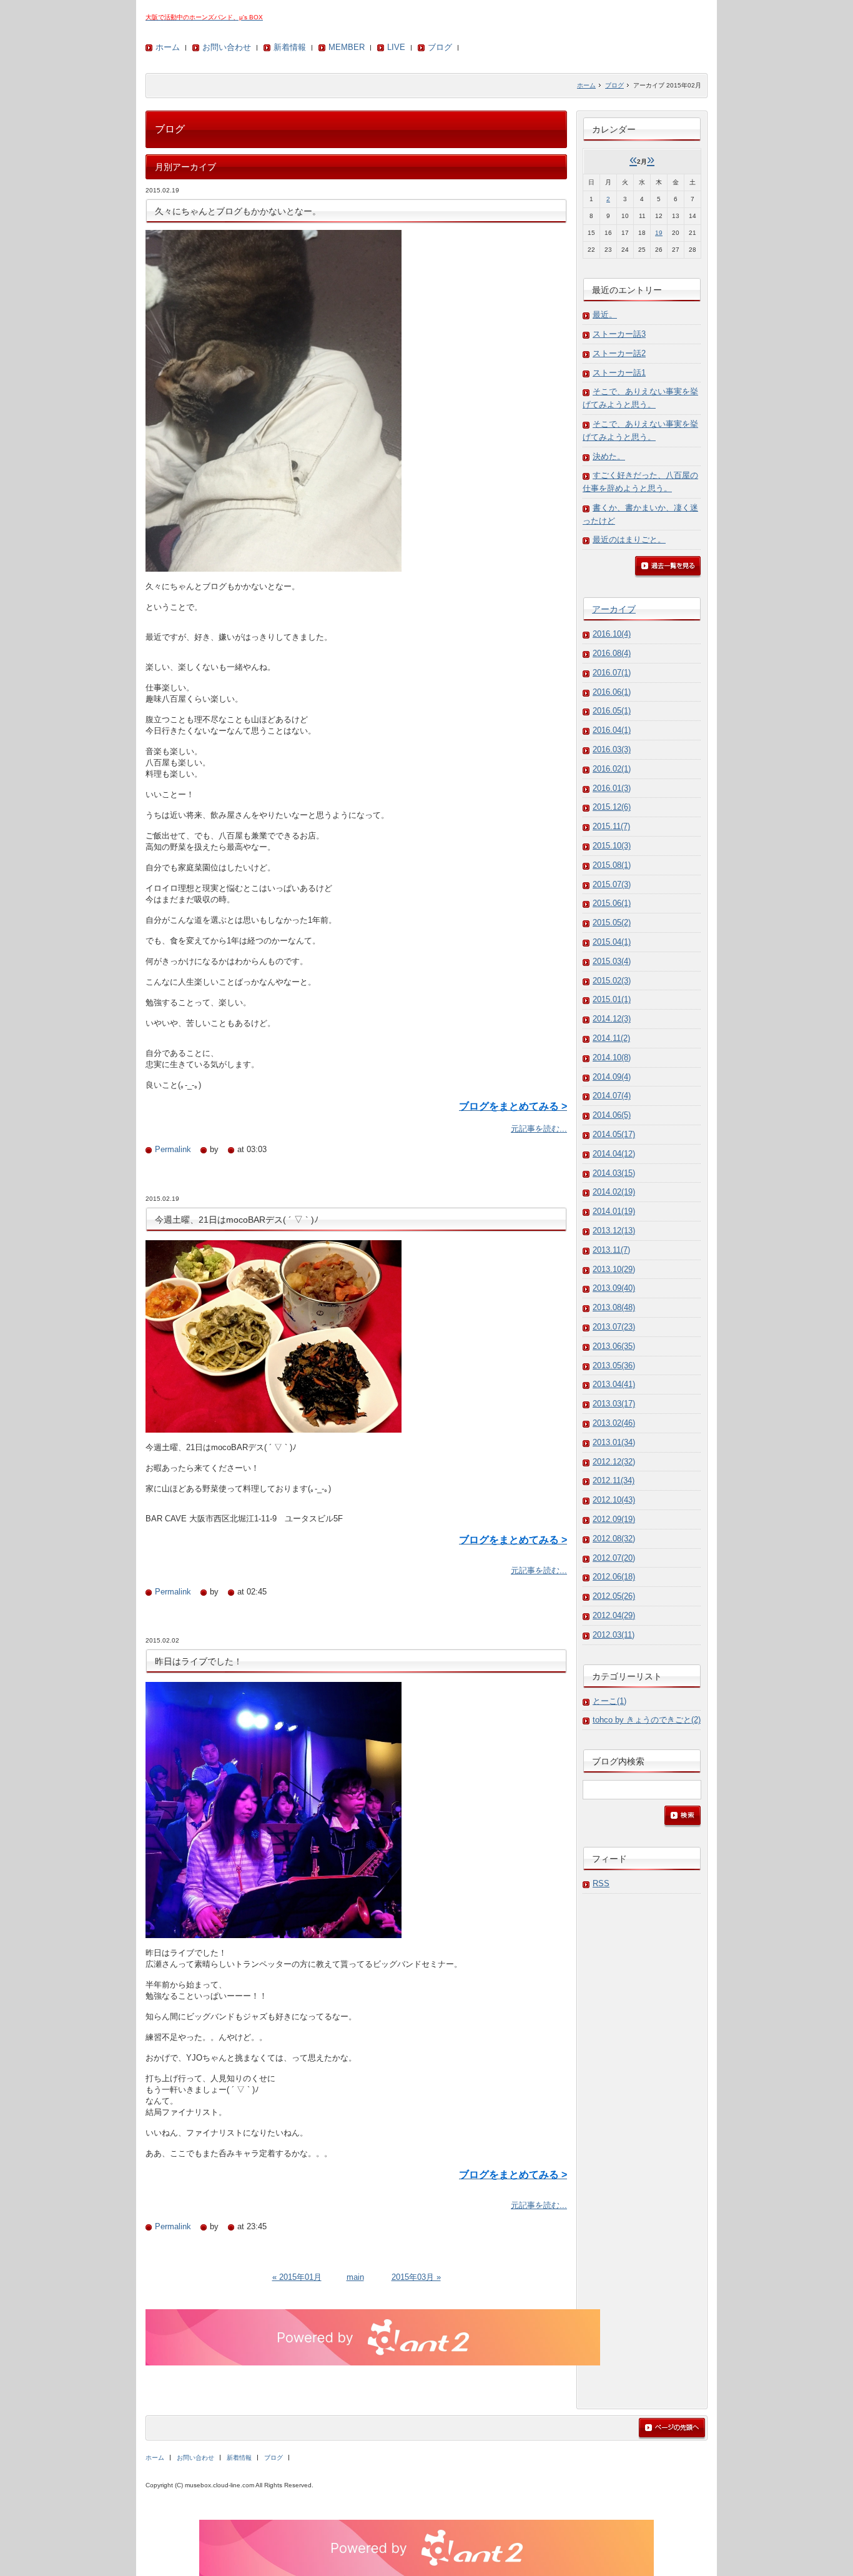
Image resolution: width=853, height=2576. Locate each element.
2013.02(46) (614, 1423)
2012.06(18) (614, 1577)
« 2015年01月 (297, 2277)
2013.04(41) (614, 1384)
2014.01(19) (614, 1211)
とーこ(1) (609, 1701)
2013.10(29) (614, 1269)
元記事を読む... (539, 1129)
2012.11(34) (614, 1480)
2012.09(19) (614, 1519)
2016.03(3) (612, 749)
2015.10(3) (612, 846)
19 (659, 233)
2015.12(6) (612, 807)
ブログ (440, 47)
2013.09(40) (614, 1288)
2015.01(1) (612, 999)
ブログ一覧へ (668, 567)
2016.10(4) (612, 634)
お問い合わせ (227, 47)
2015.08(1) (612, 865)
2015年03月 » (416, 2277)
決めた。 (609, 456)
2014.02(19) (614, 1192)
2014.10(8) (612, 1057)
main (355, 2277)
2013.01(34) (614, 1442)
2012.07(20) (614, 1558)
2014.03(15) (614, 1173)
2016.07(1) (612, 673)
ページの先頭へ (672, 2429)
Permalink (173, 1149)
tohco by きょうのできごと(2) (647, 1720)
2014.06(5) (612, 1115)
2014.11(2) (611, 1038)
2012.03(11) (614, 1635)
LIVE (396, 47)
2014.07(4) (612, 1096)
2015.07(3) (612, 884)
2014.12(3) (612, 1019)
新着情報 (290, 47)
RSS (601, 1883)
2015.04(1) (612, 942)
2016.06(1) (612, 692)
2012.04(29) (614, 1615)
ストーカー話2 (619, 353)
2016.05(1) (612, 711)
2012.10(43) (614, 1500)
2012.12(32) (614, 1462)
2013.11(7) (611, 1250)
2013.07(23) (614, 1327)
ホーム (168, 47)
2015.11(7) (611, 826)
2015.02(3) (612, 981)
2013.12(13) (614, 1231)
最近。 (605, 315)
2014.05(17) (614, 1134)
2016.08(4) (612, 653)
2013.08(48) (614, 1307)
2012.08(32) (614, 1539)
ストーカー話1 (619, 373)
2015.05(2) (612, 922)
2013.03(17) (614, 1404)
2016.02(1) (612, 769)
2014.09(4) (612, 1077)
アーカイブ (614, 609)
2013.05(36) (614, 1365)
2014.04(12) (614, 1154)
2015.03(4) (612, 961)
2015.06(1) (612, 903)
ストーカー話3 (619, 334)
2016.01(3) (612, 788)
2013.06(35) (614, 1346)
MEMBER (347, 47)
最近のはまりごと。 (629, 540)
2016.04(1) (612, 730)
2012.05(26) (614, 1596)
